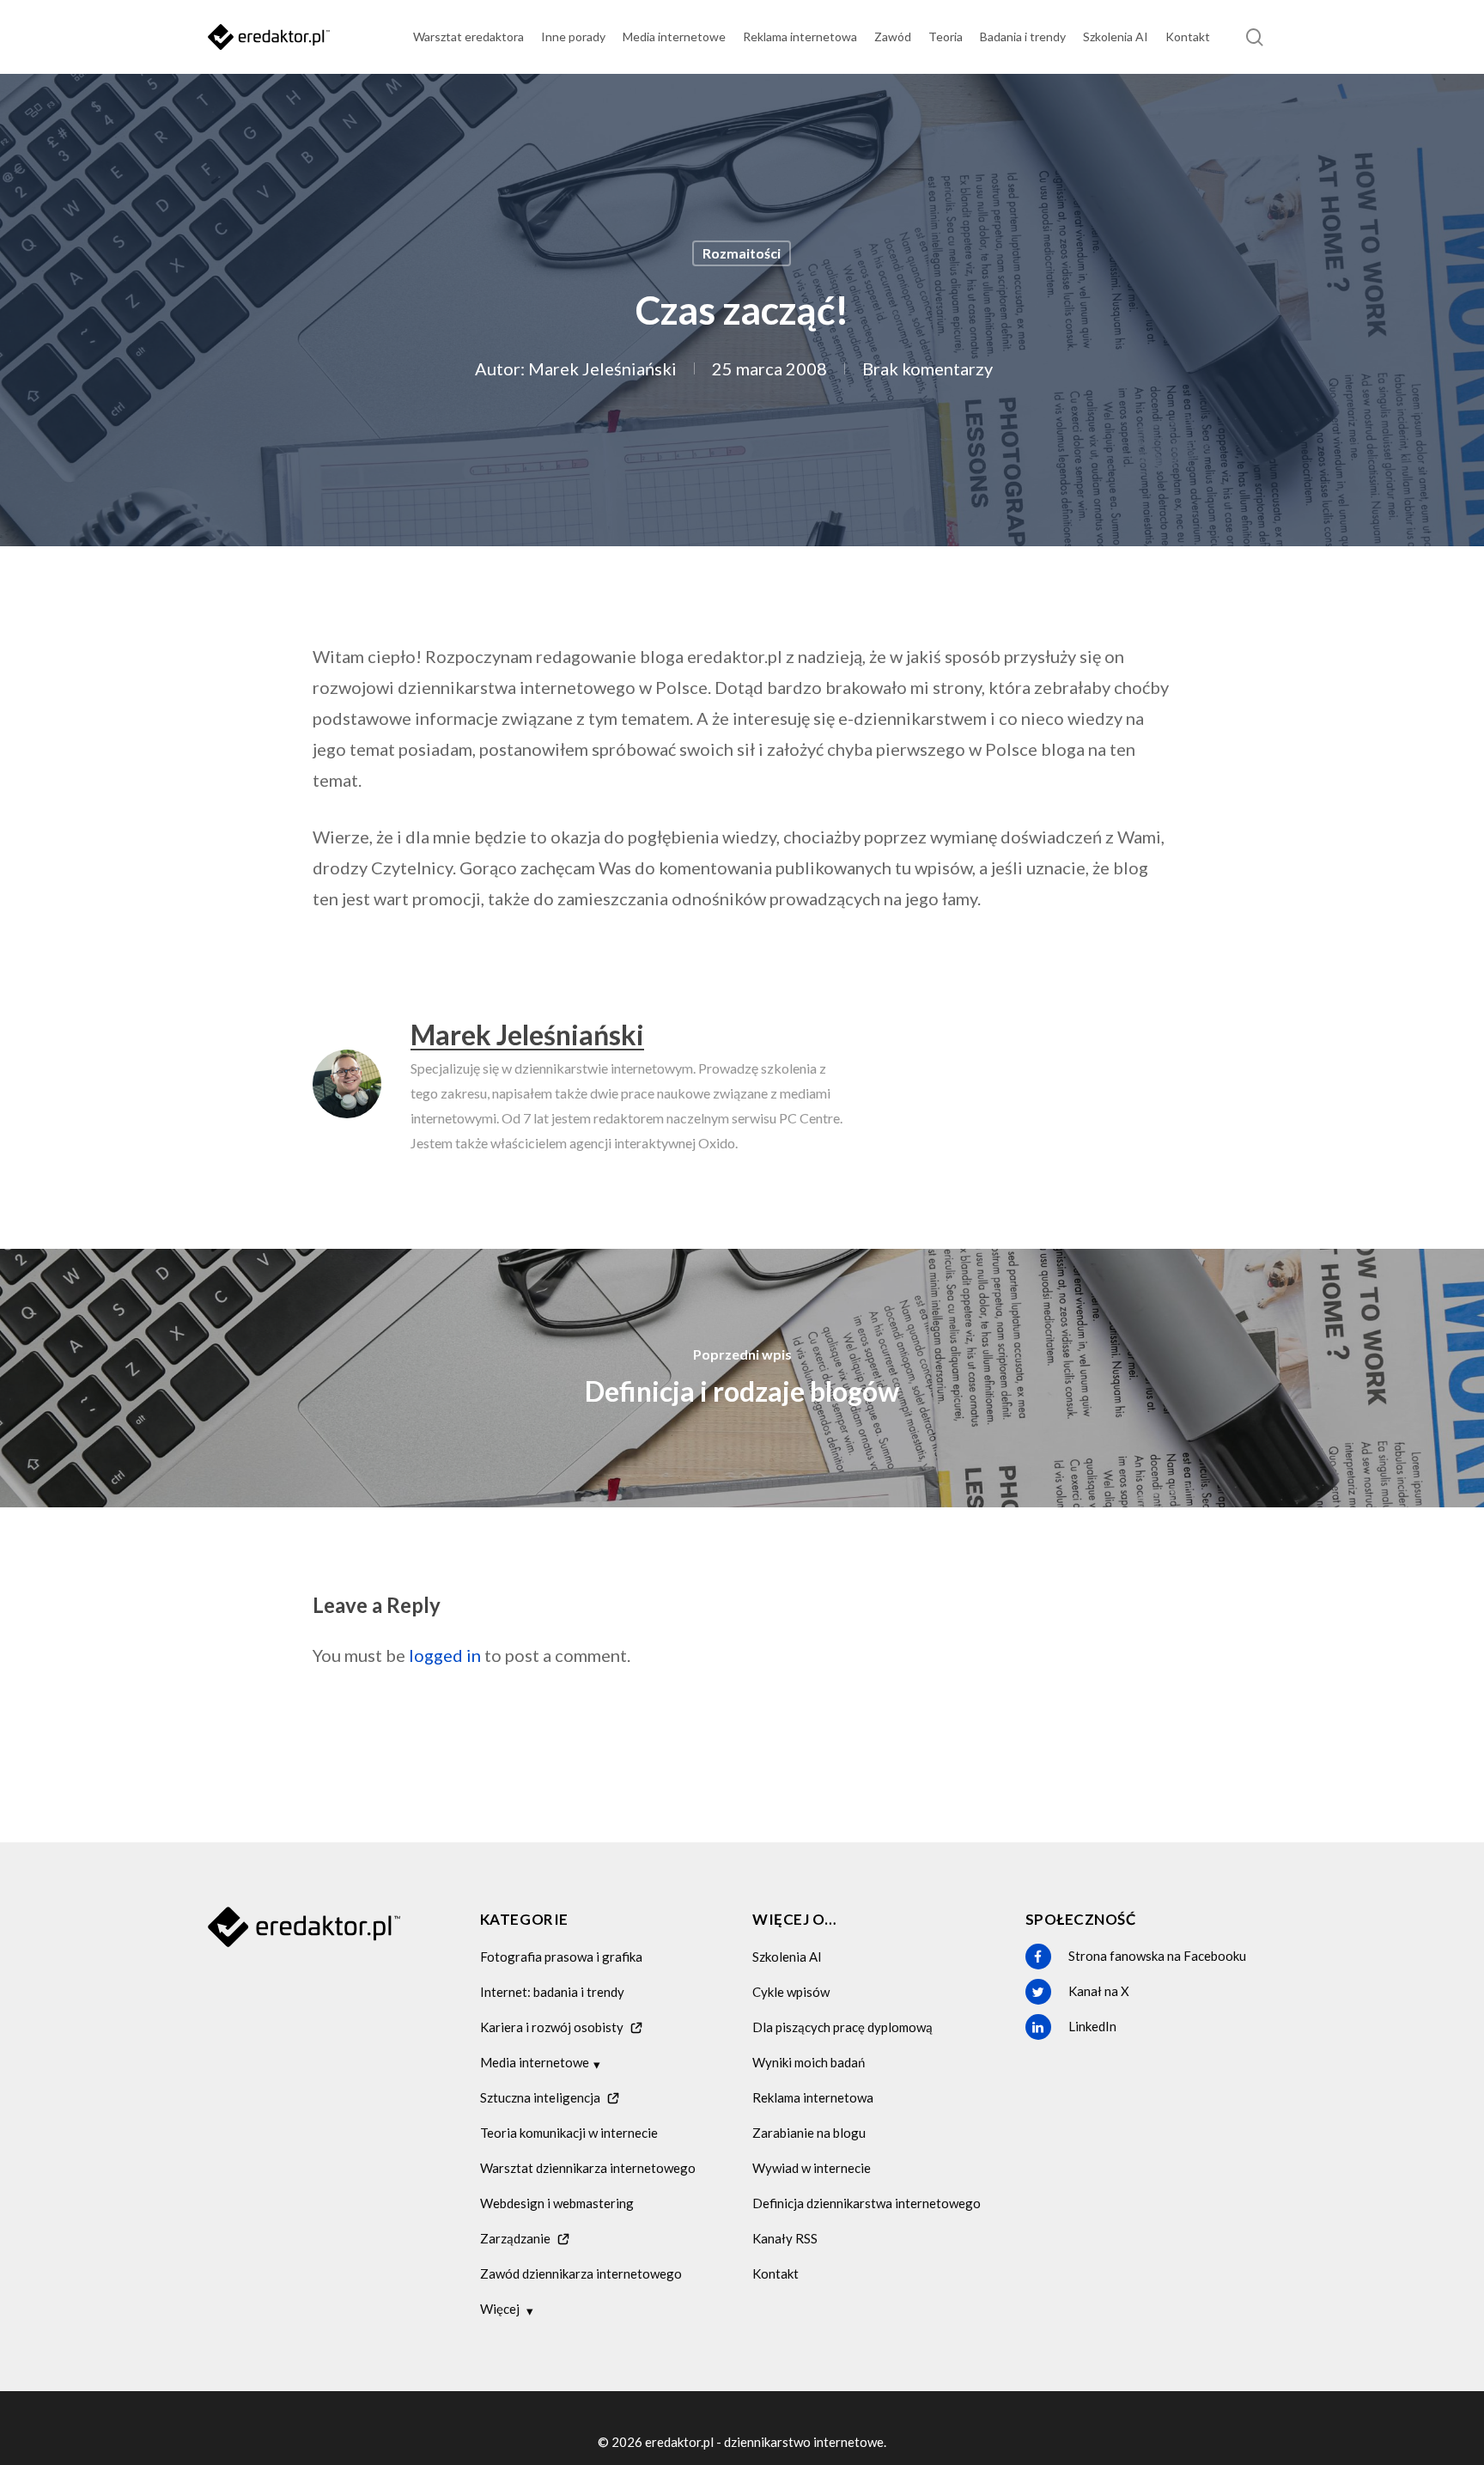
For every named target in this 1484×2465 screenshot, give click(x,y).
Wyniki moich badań (809, 2062)
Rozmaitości (742, 253)
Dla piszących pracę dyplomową (842, 2027)
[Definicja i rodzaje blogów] (742, 1378)
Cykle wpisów (791, 1992)
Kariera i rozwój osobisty (552, 2027)
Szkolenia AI (787, 1957)
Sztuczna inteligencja (540, 2097)
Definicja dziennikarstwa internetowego (867, 2203)
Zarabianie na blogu (809, 2133)
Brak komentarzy (927, 368)
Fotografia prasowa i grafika (561, 1957)
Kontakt (775, 2273)
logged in (445, 1655)
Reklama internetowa (813, 2097)
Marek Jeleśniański (602, 368)
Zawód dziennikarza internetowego (581, 2273)
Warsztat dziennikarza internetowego (588, 2168)
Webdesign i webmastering (557, 2203)
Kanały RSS (785, 2238)
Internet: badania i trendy (552, 1992)
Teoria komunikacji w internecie (569, 2133)
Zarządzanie (515, 2238)
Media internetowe (535, 2062)
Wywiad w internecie (812, 2168)
